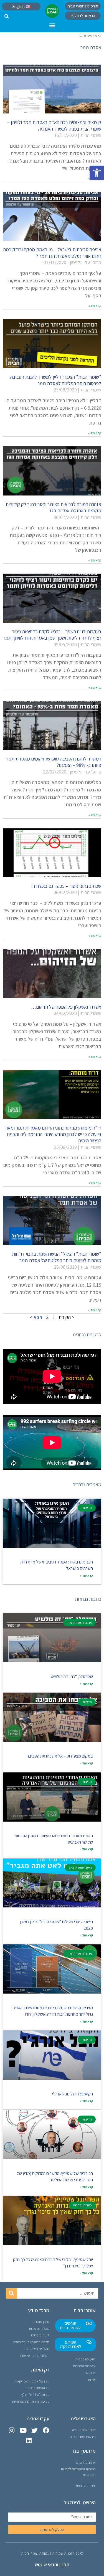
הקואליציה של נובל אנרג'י (73, 2094)
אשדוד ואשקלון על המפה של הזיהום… (66, 1007)
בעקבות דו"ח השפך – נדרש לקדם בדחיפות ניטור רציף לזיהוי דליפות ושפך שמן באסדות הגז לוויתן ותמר (52, 635)
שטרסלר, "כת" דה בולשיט (72, 1677)
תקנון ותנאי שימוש (52, 2565)
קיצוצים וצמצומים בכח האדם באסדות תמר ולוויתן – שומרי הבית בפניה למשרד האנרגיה (54, 125)
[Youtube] (23, 2430)
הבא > (36, 1317)
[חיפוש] (11, 2293)
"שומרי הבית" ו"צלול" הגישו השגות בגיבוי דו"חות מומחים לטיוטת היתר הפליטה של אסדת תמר (57, 1257)
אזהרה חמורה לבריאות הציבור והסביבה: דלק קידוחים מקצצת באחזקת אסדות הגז (54, 507)
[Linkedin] (29, 2441)
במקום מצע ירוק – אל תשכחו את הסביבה (60, 1756)
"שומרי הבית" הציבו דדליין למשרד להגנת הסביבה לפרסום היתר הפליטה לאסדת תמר (56, 380)
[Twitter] (35, 2430)
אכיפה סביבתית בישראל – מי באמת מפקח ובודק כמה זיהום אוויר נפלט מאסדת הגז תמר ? (52, 253)
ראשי (98, 35)
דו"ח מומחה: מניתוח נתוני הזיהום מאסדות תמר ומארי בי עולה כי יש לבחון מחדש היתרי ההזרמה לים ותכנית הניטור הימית (53, 1134)
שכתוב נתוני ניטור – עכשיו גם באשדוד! (66, 886)
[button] (97, 173)
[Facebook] (46, 2430)
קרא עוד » (95, 306)
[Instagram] (12, 2430)
